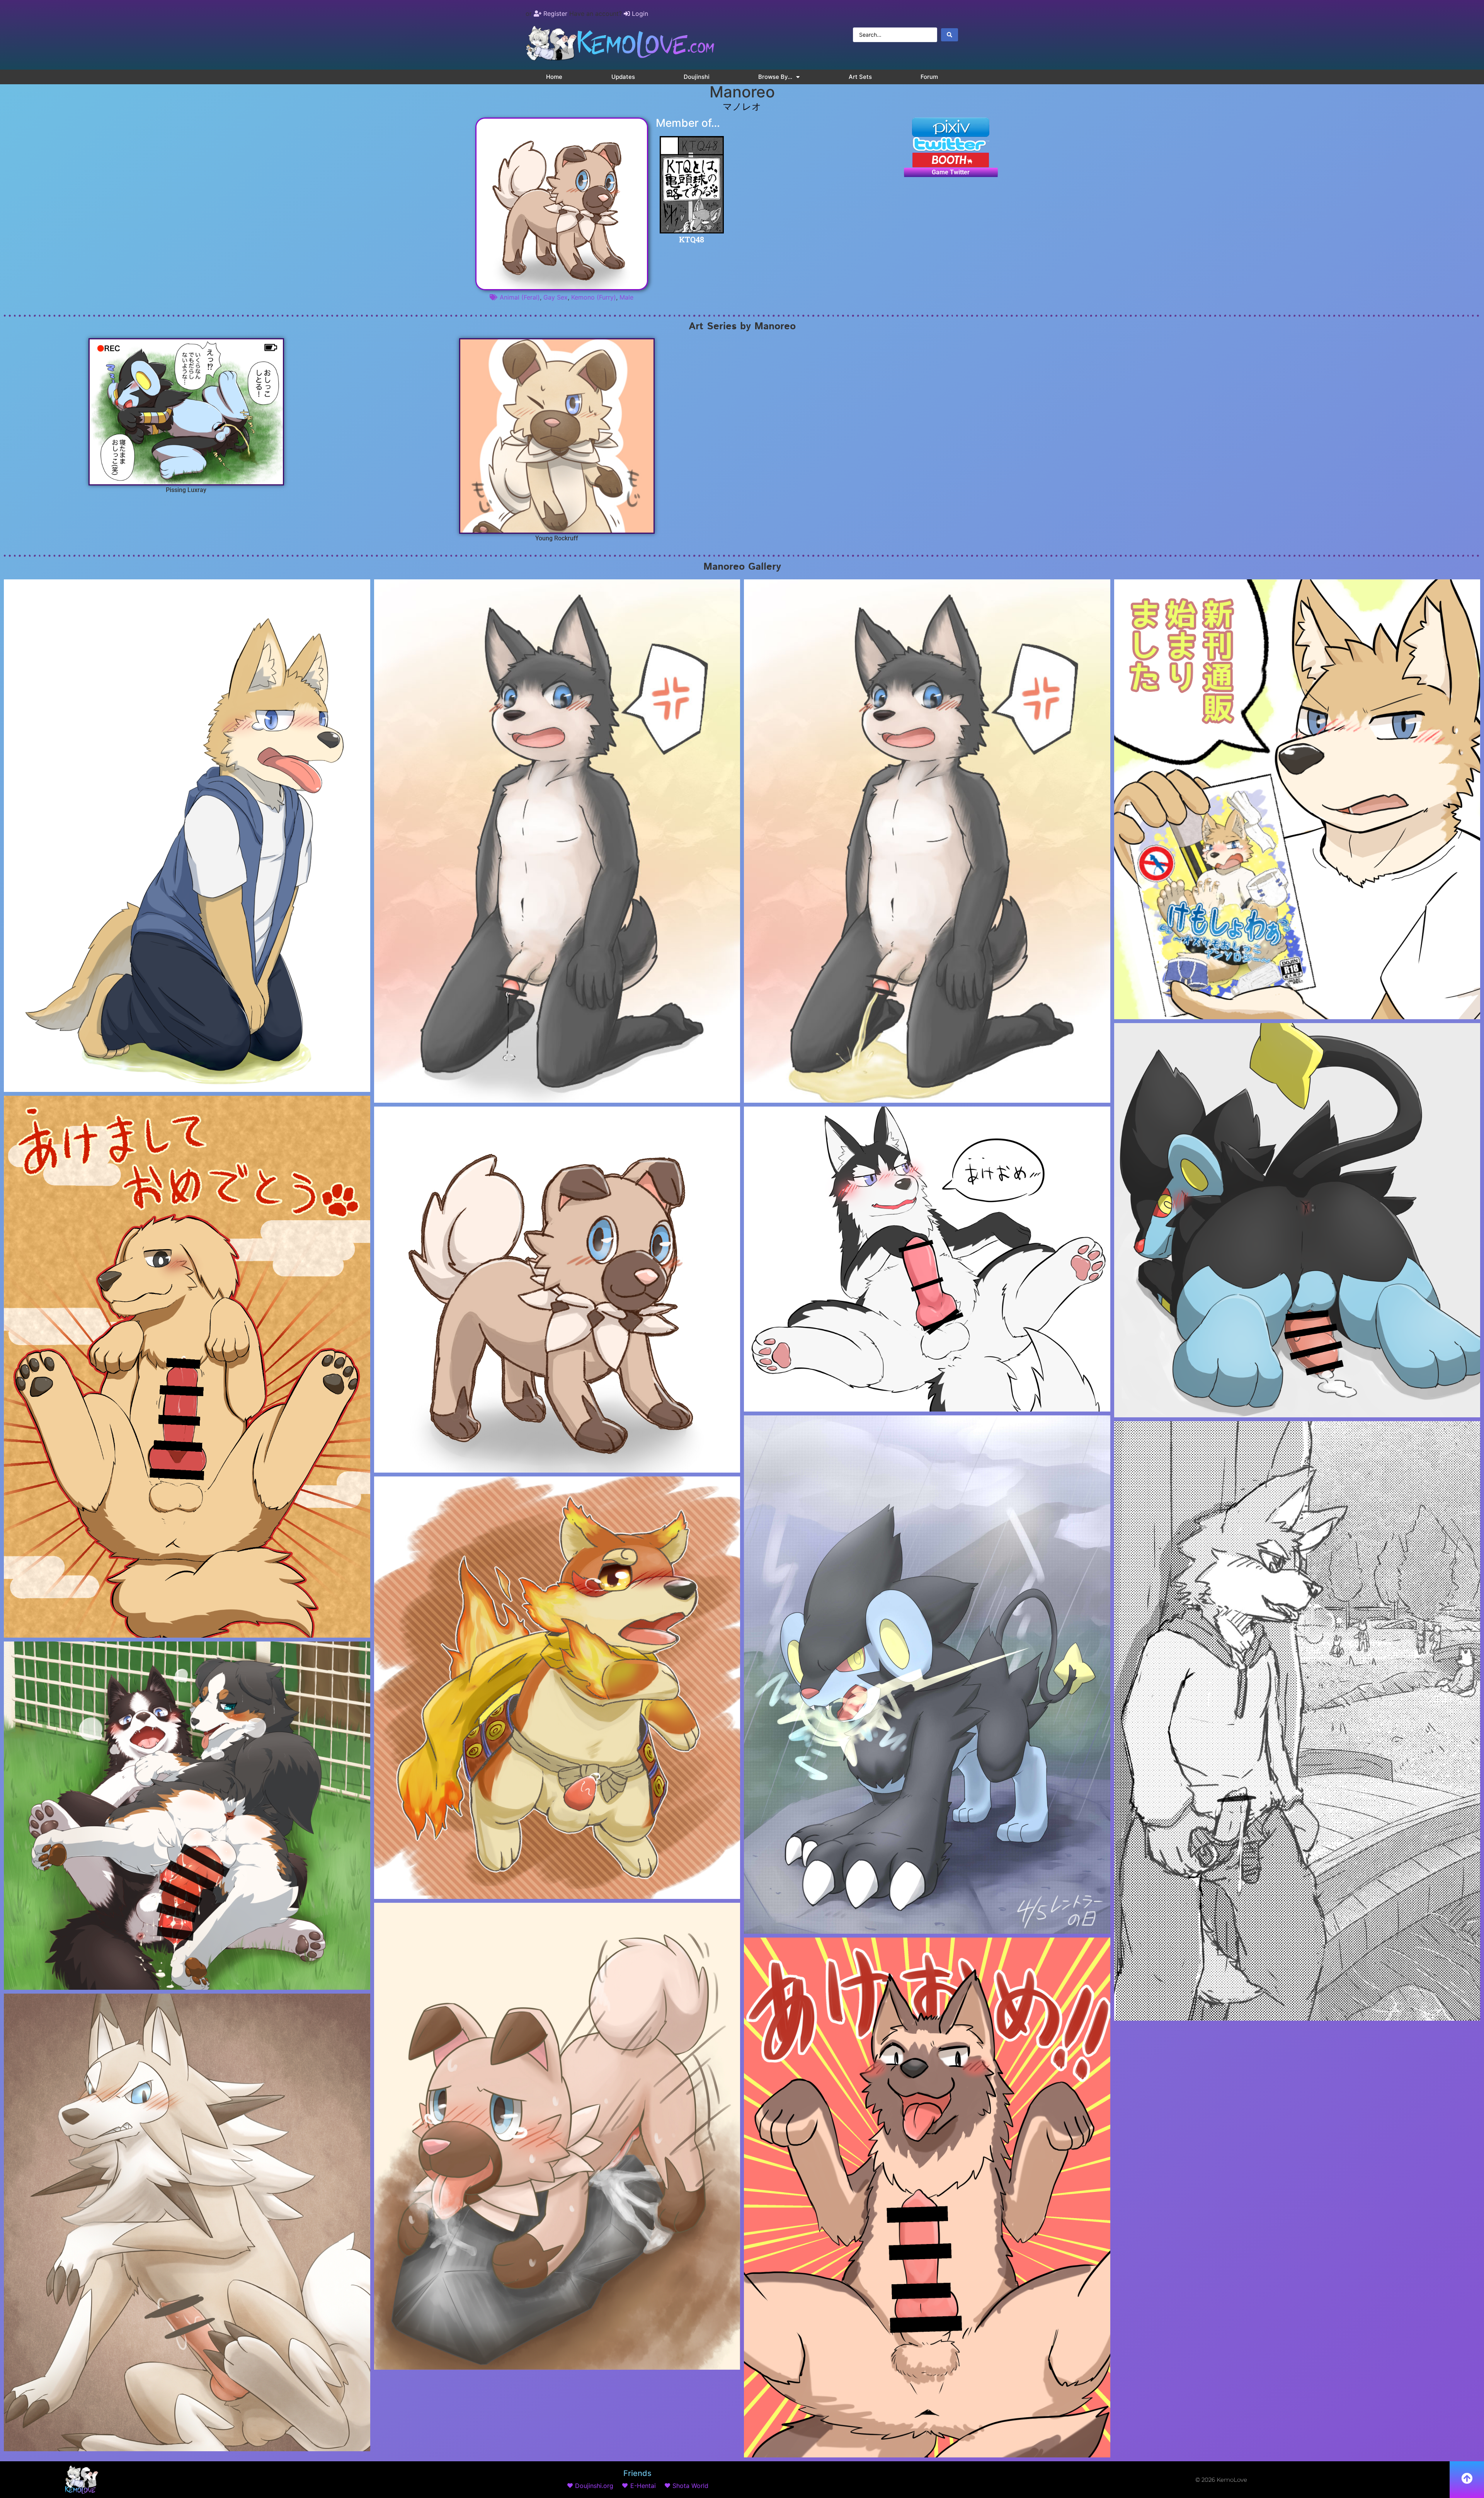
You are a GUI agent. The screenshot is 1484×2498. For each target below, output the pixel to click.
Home (554, 77)
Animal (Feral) (520, 297)
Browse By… (775, 77)
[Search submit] (950, 35)
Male (626, 297)
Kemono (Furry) (594, 297)
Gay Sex (556, 297)
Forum (929, 77)
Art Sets (860, 77)
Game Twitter (951, 172)
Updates (623, 77)
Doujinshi (697, 77)
